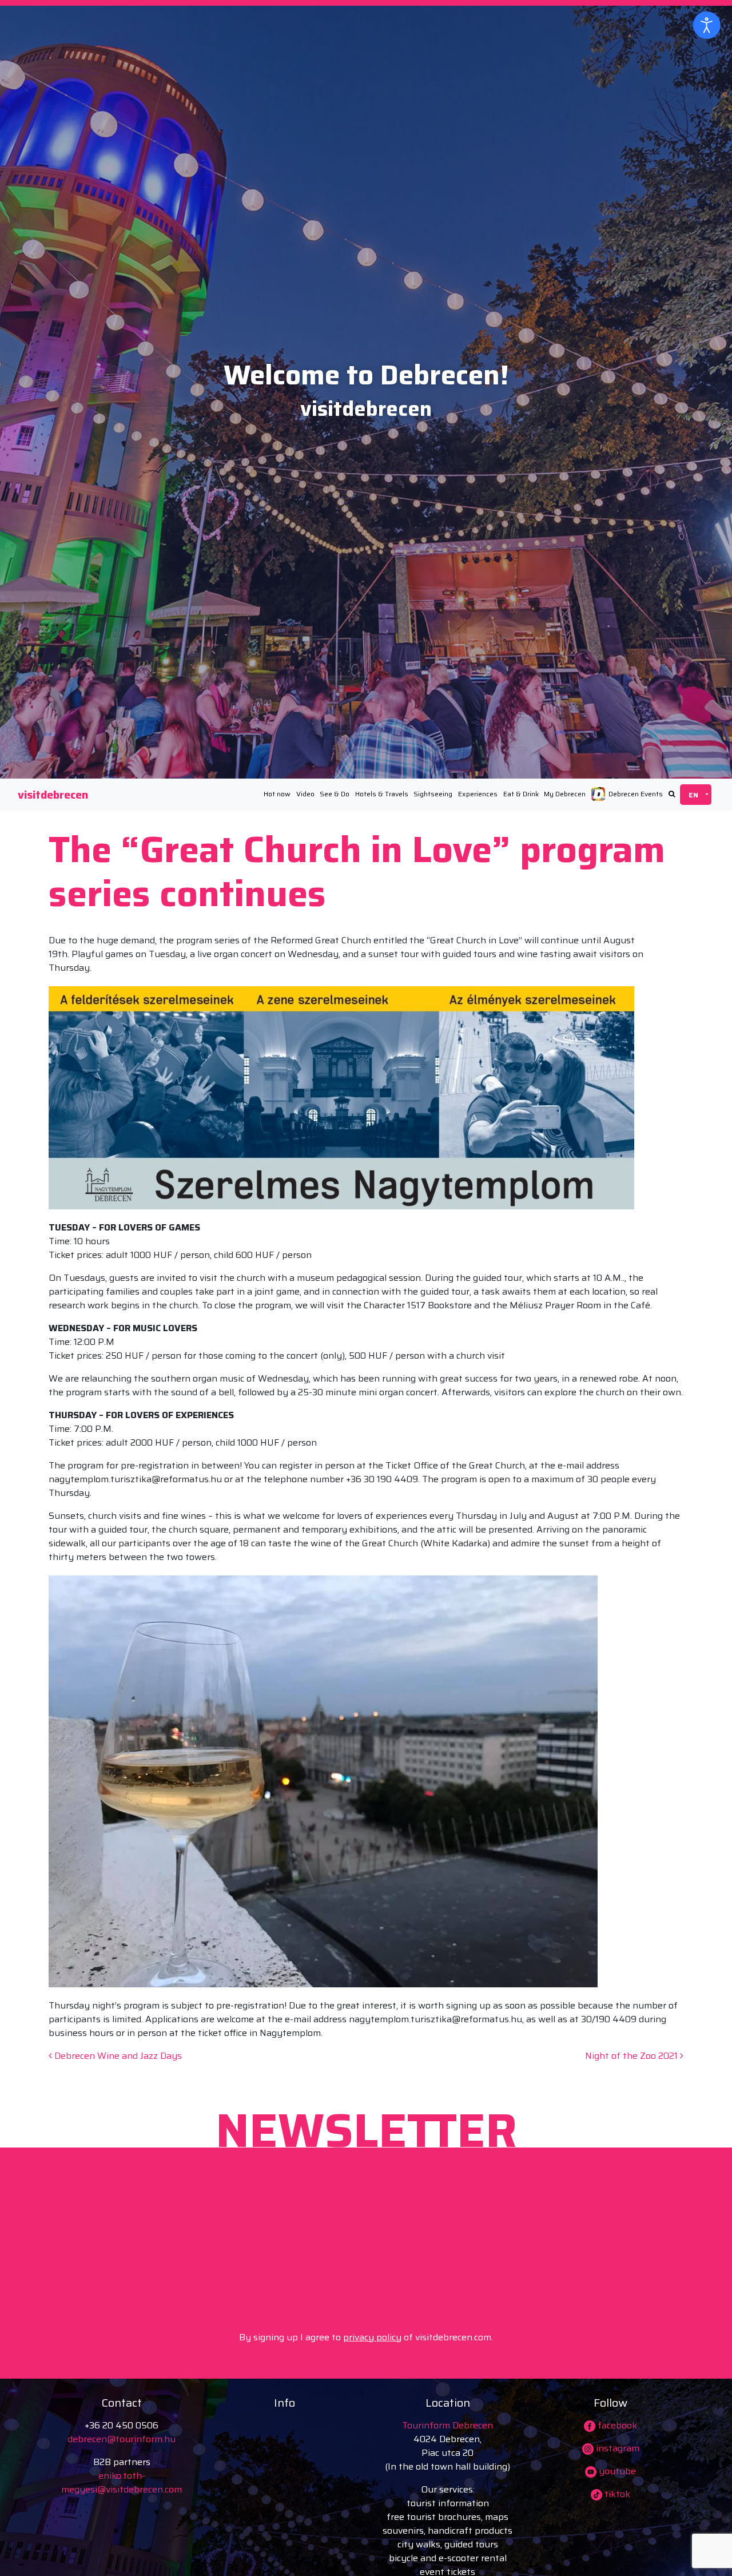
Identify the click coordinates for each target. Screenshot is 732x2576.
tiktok (616, 2494)
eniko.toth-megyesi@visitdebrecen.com (122, 2482)
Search (672, 794)
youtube (616, 2471)
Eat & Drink (521, 794)
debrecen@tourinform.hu (122, 2439)
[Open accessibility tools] (707, 25)
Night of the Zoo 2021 (632, 2056)
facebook (616, 2425)
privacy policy (372, 2337)
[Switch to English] (696, 795)
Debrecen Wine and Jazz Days (117, 2056)
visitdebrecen (53, 795)
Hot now (277, 794)
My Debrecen (565, 794)
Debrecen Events (636, 794)
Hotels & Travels (382, 794)
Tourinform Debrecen (447, 2425)
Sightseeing (433, 794)
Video (305, 794)
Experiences (478, 794)
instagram (616, 2448)
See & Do (335, 794)
